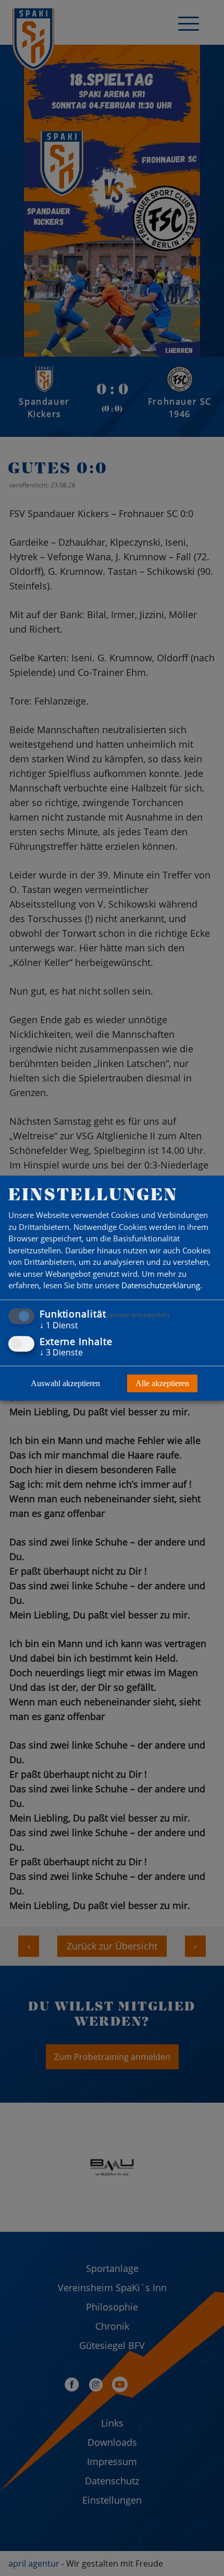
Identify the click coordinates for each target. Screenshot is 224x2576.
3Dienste (61, 1352)
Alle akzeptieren (162, 1383)
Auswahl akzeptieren (65, 1383)
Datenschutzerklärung (161, 1285)
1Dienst (59, 1325)
